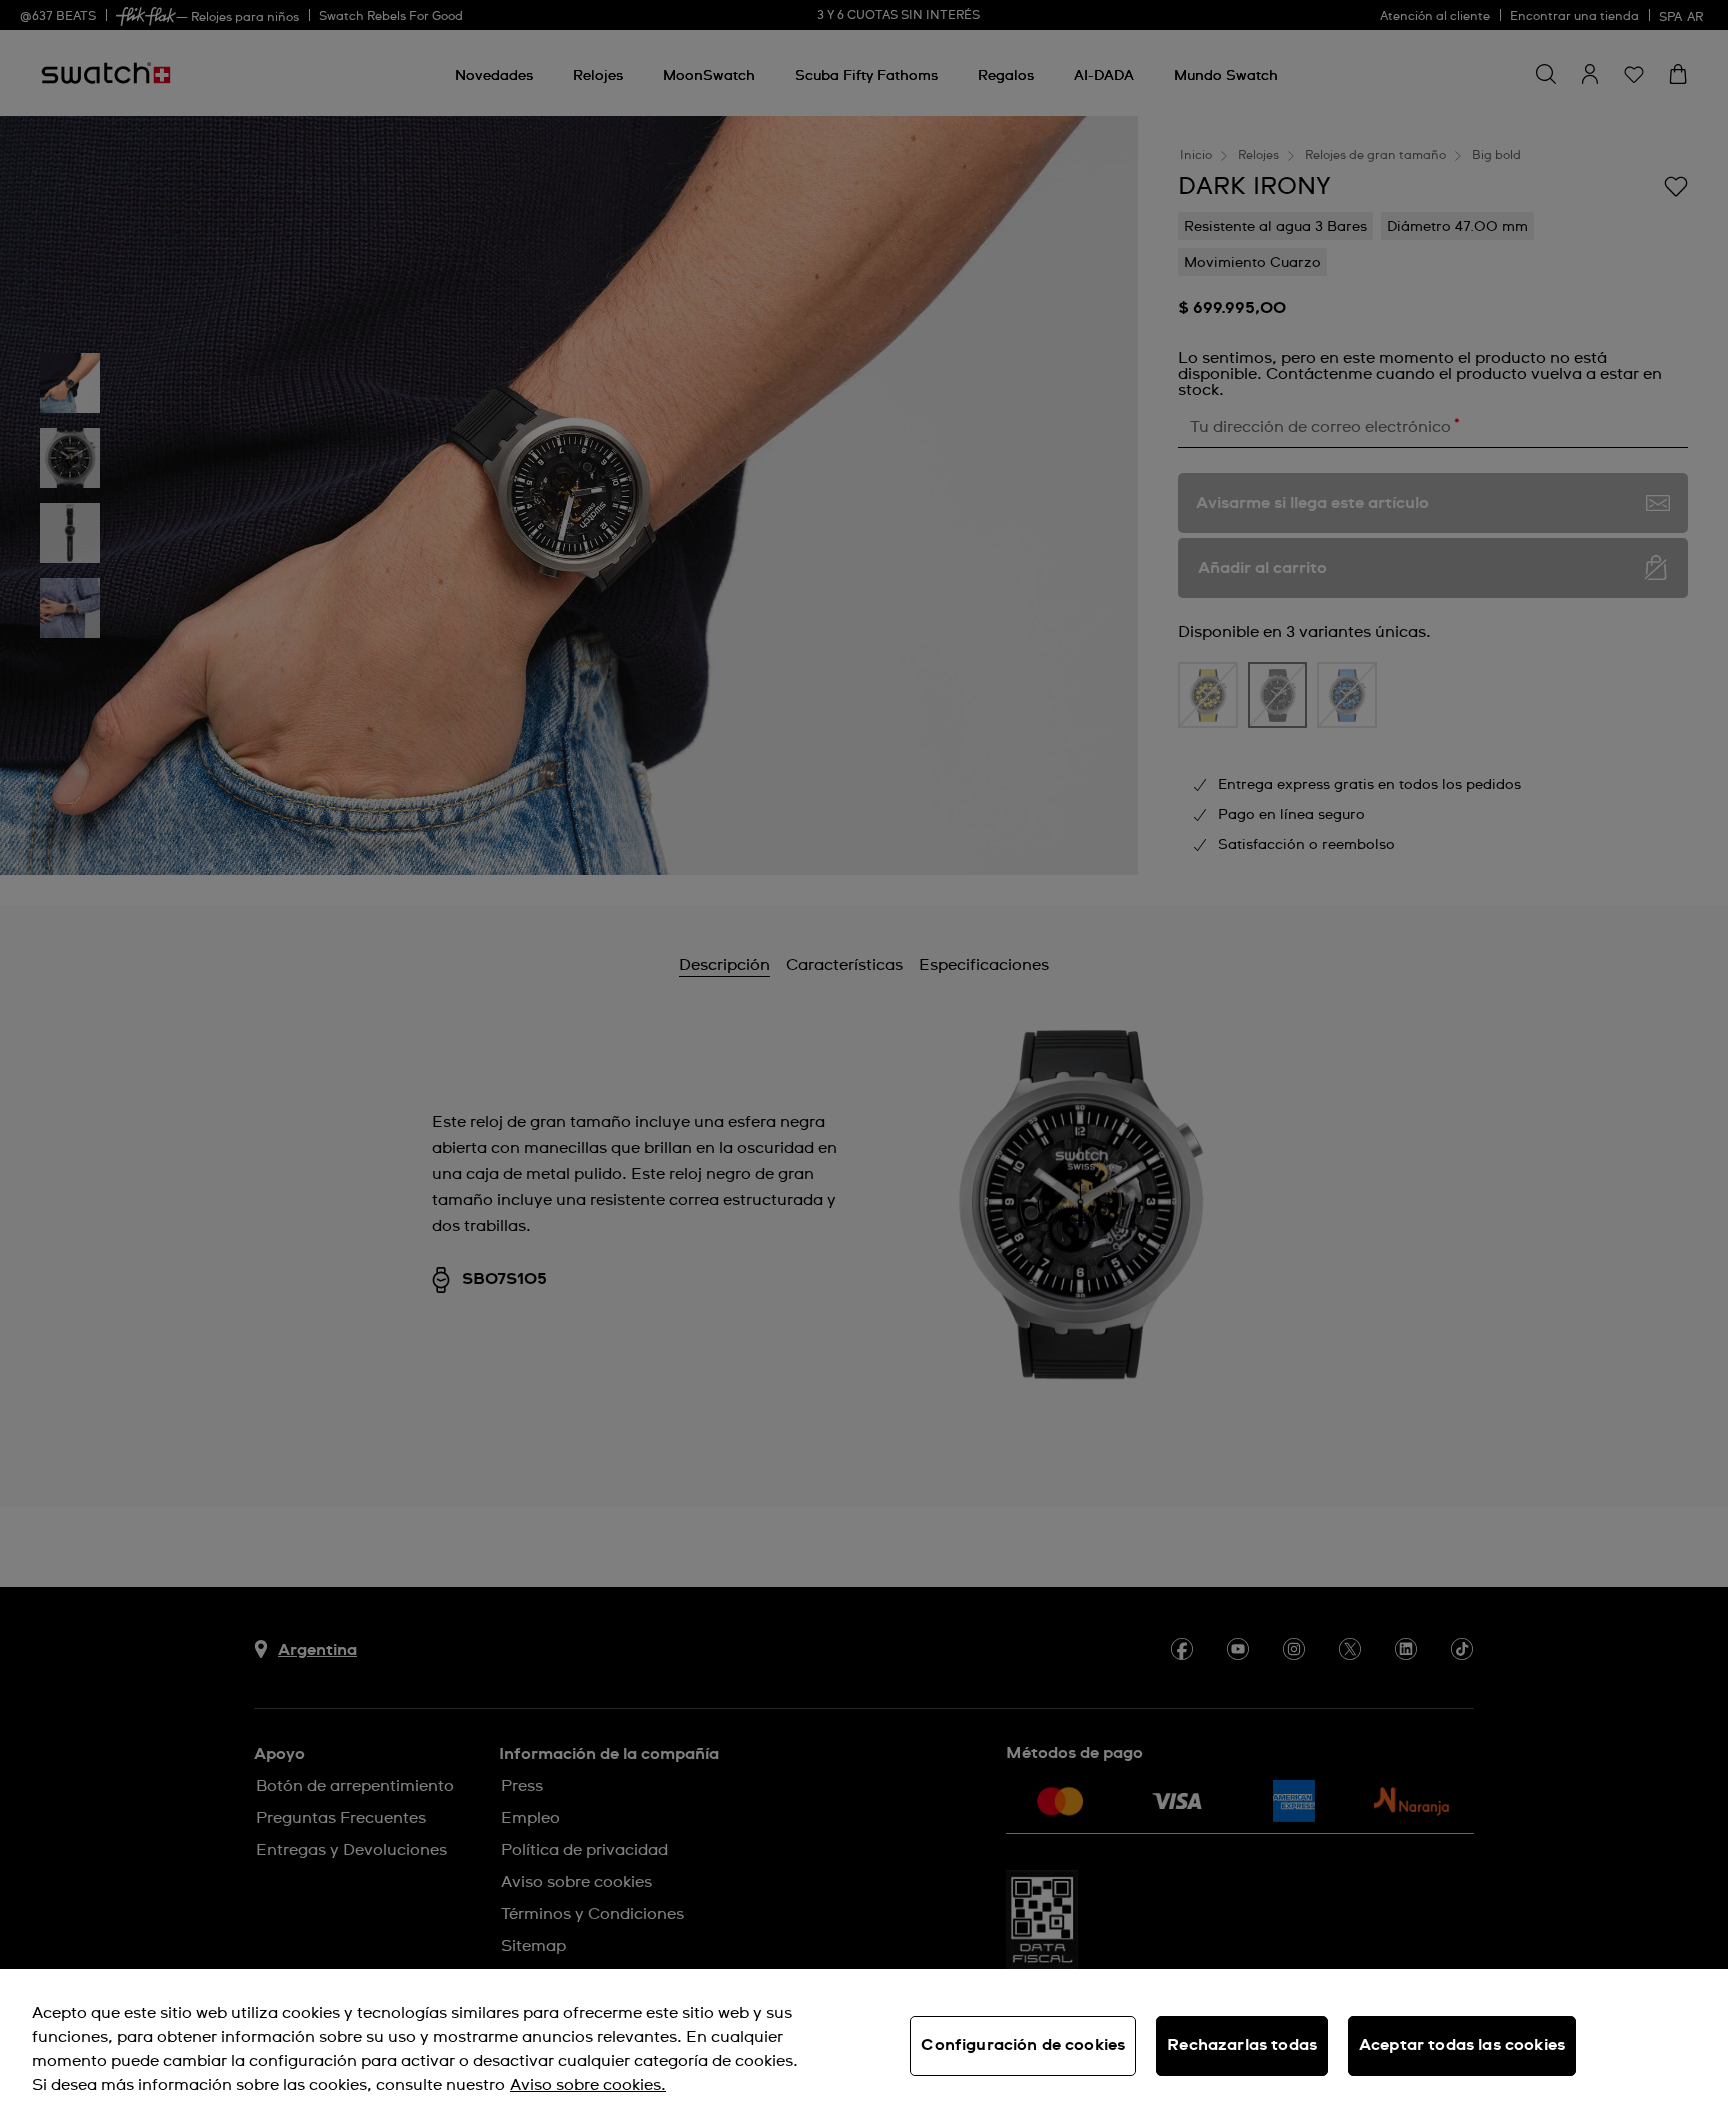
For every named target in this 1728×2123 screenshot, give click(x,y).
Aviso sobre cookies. (588, 2085)
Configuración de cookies (1023, 2045)
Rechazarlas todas (1242, 2045)
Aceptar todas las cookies (1462, 2045)
